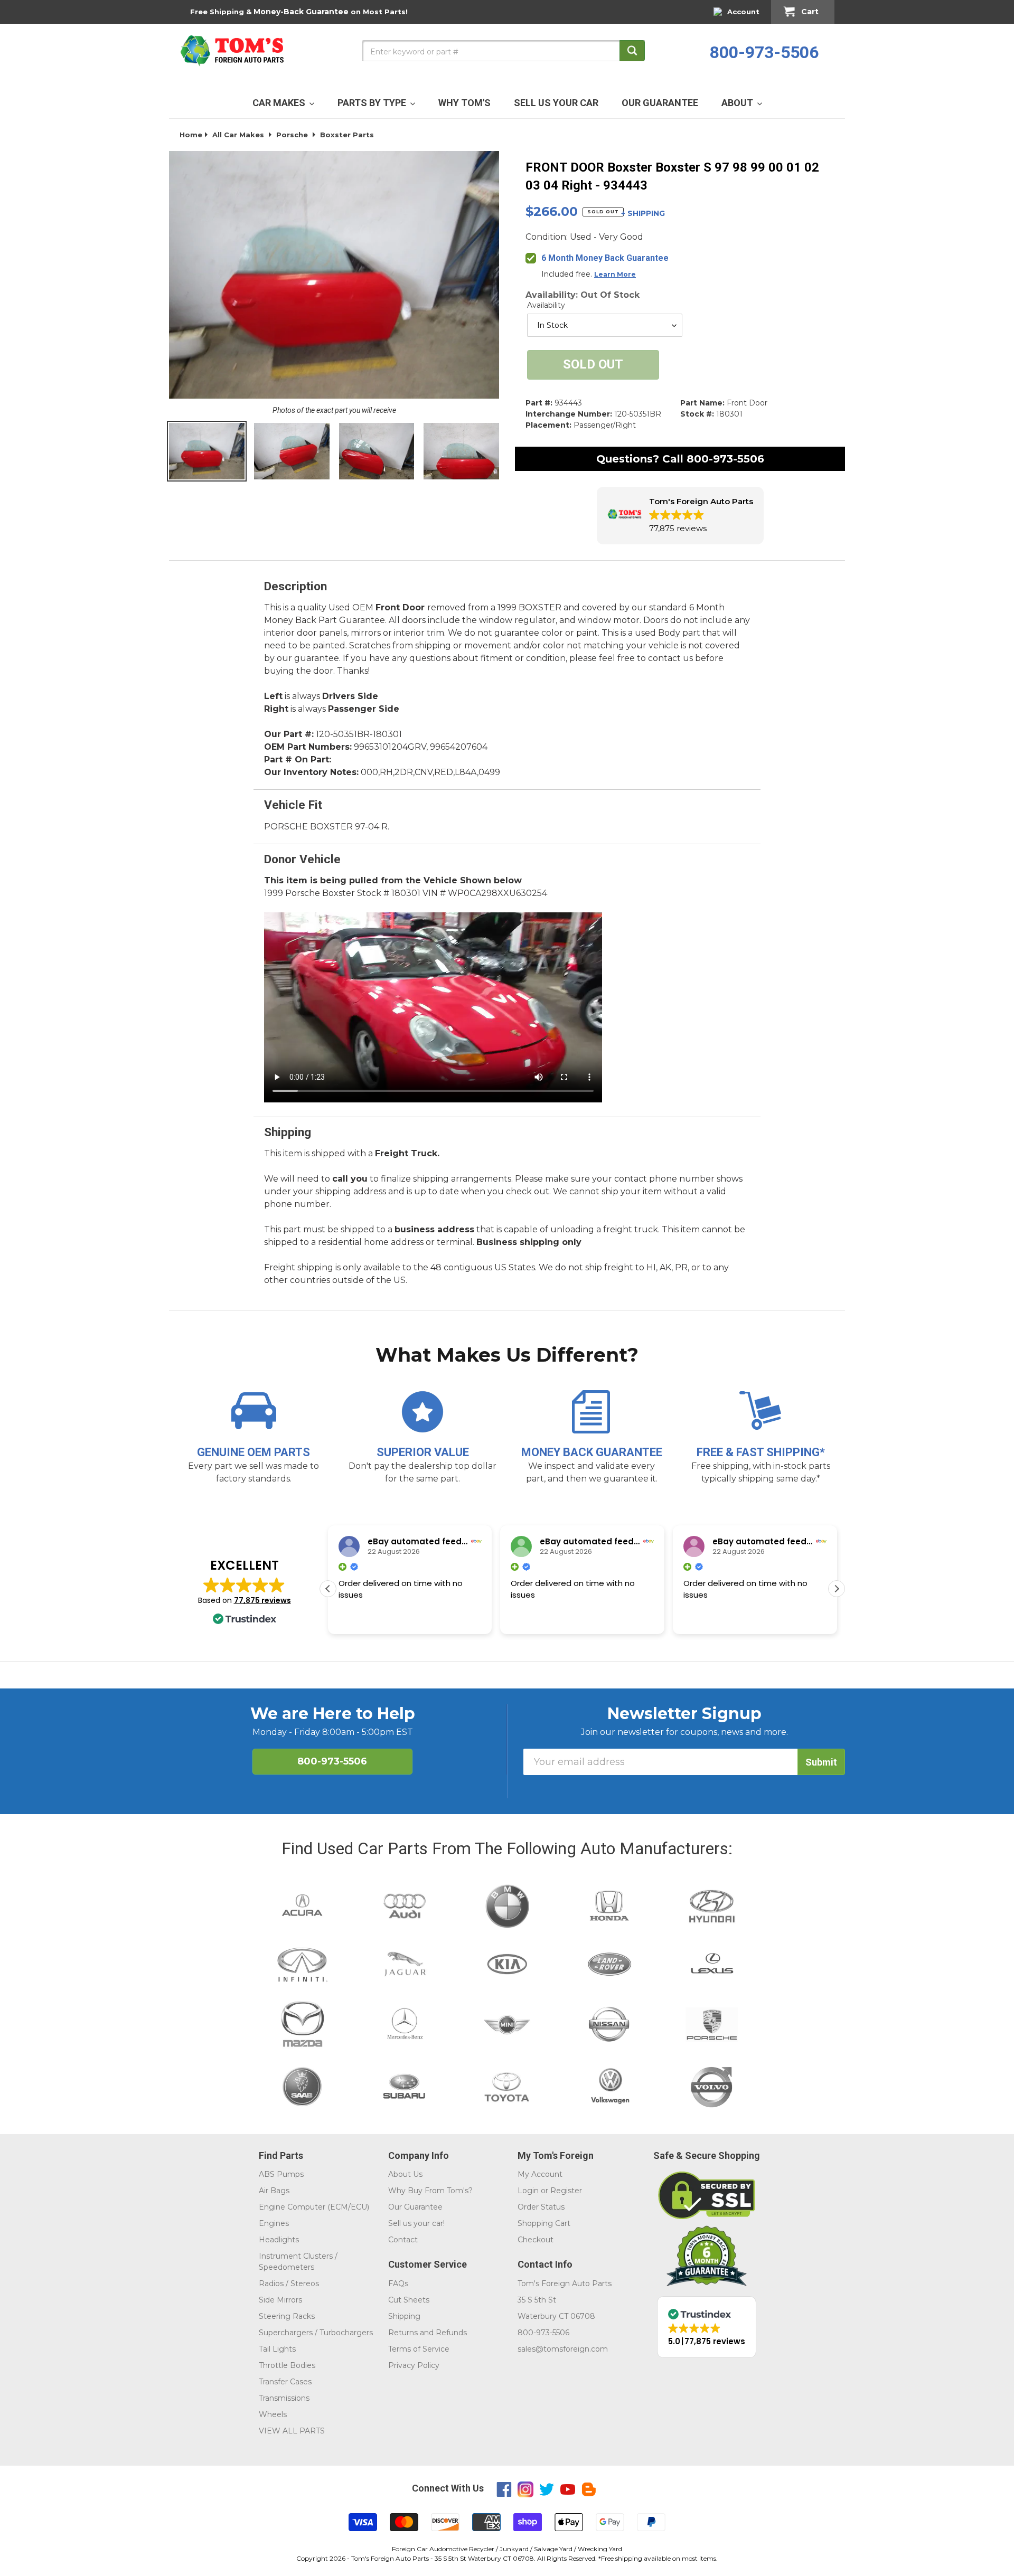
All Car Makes (238, 135)
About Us (405, 2174)
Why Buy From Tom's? (430, 2191)
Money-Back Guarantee (301, 12)
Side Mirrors (280, 2300)
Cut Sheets (409, 2300)
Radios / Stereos (289, 2284)
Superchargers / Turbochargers (316, 2333)
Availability (546, 305)
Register (566, 2191)
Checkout (536, 2240)
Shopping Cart (544, 2223)
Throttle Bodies (287, 2365)
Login (528, 2191)
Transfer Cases (285, 2382)
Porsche (292, 135)
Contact (403, 2240)
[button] (680, 516)
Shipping (404, 2316)
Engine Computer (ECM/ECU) (314, 2207)
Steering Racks (287, 2316)
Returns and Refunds (428, 2333)
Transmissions (284, 2398)
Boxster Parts (347, 135)
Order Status (541, 2207)
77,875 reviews (262, 1600)
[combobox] (503, 51)
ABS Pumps (281, 2174)
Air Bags (274, 2191)
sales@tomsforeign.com (563, 2349)
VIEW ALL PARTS (292, 2431)
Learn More (615, 274)
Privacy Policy (414, 2365)
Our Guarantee (415, 2207)
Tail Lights (277, 2349)
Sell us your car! (416, 2223)
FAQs (398, 2284)
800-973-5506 (764, 52)
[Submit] (632, 51)
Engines (274, 2223)
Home (191, 135)
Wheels (273, 2414)
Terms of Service (419, 2349)
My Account (540, 2174)
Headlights (279, 2240)
